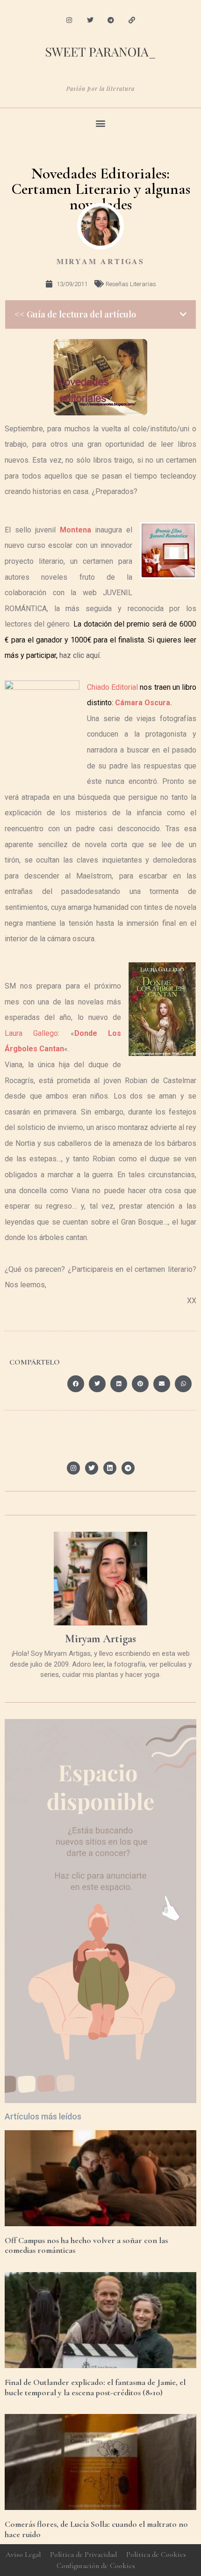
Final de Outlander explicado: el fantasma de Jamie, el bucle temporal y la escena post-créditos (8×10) (95, 2387)
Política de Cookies (156, 2554)
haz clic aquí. (80, 655)
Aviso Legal (23, 2554)
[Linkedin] (110, 1468)
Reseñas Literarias (131, 284)
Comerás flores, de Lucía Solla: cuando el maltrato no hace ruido (96, 2529)
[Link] (132, 20)
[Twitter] (90, 20)
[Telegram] (111, 20)
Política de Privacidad (83, 2554)
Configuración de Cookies (96, 2566)
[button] (101, 123)
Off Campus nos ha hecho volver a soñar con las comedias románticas (86, 2245)
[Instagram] (69, 20)
